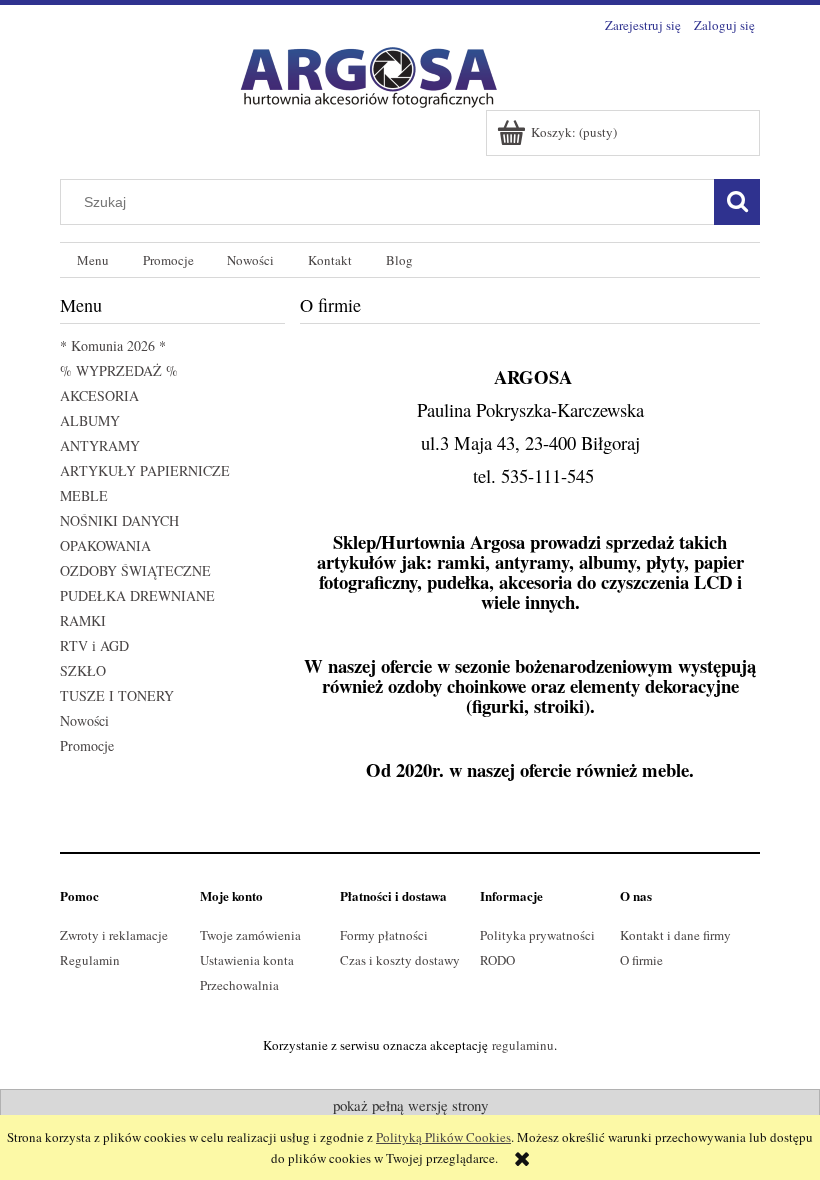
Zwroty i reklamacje (114, 935)
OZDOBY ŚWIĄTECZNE (135, 570)
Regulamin (90, 960)
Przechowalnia (239, 985)
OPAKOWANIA (105, 545)
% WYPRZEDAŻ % (119, 370)
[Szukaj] (737, 202)
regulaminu (523, 1045)
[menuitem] (93, 260)
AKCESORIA (99, 395)
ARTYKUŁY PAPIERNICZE (145, 470)
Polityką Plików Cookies (443, 1137)
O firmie (641, 960)
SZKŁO (83, 670)
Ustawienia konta (247, 960)
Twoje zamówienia (250, 935)
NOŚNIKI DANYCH (119, 520)
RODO (497, 960)
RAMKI (83, 620)
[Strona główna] (360, 73)
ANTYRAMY (100, 445)
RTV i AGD (94, 645)
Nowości (84, 720)
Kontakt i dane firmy (675, 935)
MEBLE (84, 495)
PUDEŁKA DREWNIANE (137, 595)
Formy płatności (384, 935)
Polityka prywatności (537, 935)
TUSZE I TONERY (117, 695)
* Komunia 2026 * (113, 345)
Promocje (87, 745)
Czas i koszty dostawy (400, 960)
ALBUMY (90, 420)
